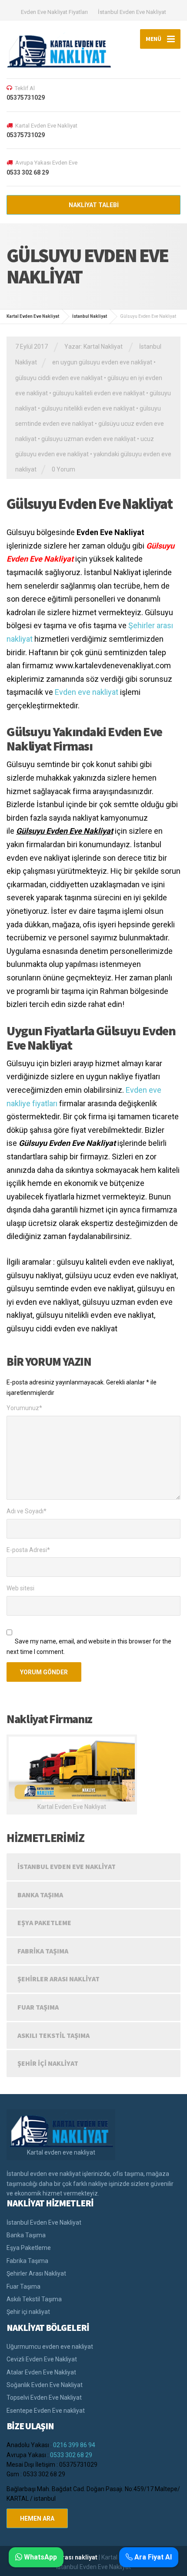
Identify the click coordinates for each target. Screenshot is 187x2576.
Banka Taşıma (40, 1895)
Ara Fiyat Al (152, 2557)
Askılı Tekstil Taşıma (53, 2035)
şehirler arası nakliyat (67, 2557)
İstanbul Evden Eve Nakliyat (132, 12)
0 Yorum (63, 469)
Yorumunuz (24, 1408)
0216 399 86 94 (74, 2445)
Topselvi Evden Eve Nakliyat (44, 2398)
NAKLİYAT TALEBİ (94, 205)
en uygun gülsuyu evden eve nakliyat (102, 362)
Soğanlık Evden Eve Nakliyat (45, 2385)
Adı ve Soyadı (27, 1511)
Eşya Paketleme (44, 1923)
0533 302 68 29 (71, 2455)
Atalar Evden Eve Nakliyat (41, 2372)
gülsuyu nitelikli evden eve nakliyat (88, 408)
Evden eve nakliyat (87, 692)
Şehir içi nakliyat (48, 2063)
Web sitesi (20, 1588)
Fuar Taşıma (38, 2007)
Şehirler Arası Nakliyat (58, 1979)
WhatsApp (40, 2557)
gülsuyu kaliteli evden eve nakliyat (99, 393)
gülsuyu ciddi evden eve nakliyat (59, 378)
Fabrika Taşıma (43, 1951)
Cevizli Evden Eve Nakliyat (42, 2359)
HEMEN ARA (37, 2519)
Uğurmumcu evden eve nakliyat (50, 2347)
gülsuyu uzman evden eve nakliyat (88, 439)
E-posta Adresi (28, 1550)
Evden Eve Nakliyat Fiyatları (54, 12)
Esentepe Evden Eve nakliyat (46, 2411)
